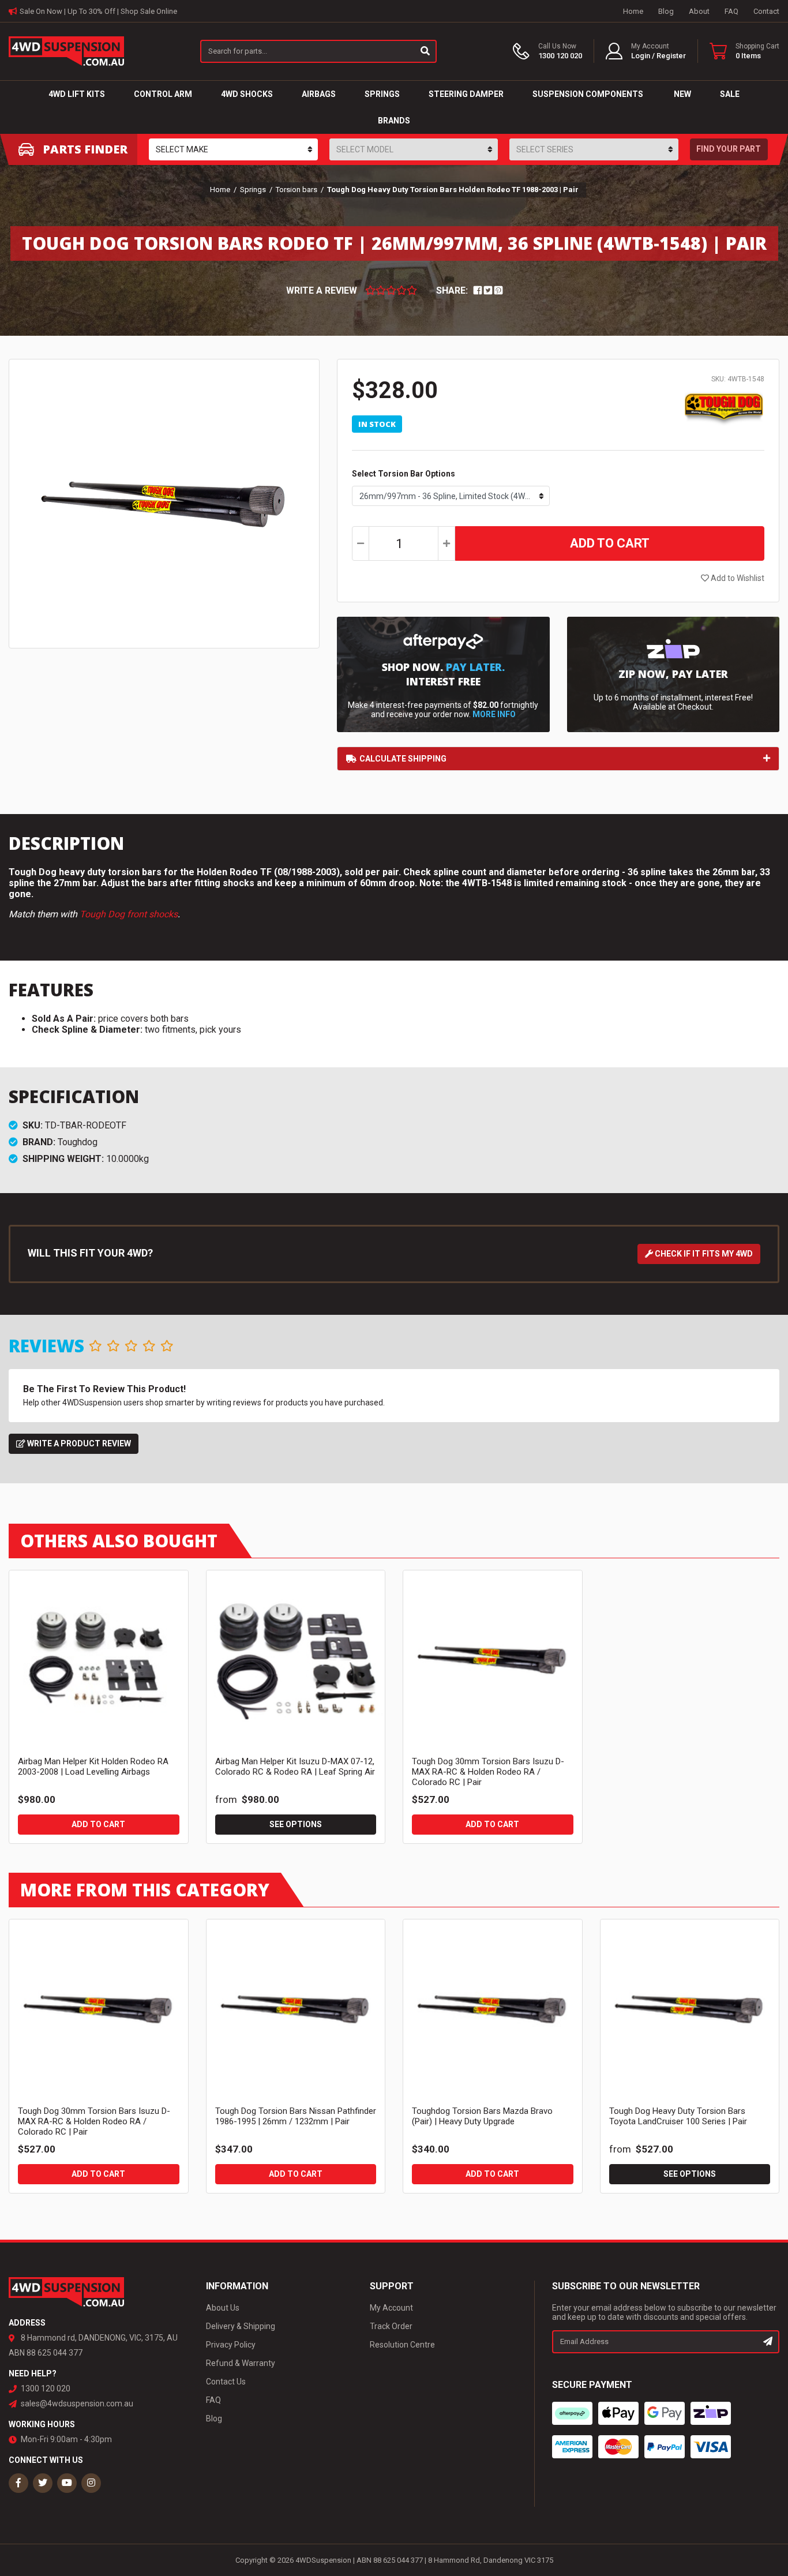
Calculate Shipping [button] (403, 759)
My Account (391, 2308)
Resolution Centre (402, 2345)
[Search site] (426, 51)
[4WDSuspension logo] (66, 50)
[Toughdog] (724, 408)
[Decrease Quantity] (361, 543)
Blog (666, 11)
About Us (223, 2308)
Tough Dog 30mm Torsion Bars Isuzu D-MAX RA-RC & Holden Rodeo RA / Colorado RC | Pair (488, 1772)
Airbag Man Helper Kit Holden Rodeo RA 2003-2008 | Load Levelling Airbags (93, 1767)
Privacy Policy (231, 2345)
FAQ (731, 11)
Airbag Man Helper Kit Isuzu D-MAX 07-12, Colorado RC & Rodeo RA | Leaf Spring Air (295, 1767)
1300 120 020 (46, 2388)
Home (633, 11)
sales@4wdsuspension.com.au (77, 2403)
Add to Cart (610, 543)
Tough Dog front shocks (129, 914)
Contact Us (226, 2382)
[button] (646, 51)
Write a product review (78, 1443)
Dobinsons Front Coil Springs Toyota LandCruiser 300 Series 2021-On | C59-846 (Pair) (98, 2522)
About (699, 11)
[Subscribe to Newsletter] (768, 2342)
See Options (296, 1824)
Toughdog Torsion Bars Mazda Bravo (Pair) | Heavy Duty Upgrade (482, 2116)
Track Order (391, 2326)
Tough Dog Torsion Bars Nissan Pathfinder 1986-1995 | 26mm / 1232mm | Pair (296, 2116)
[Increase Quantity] (446, 543)
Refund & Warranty (241, 2363)
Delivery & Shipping (241, 2326)
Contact (766, 11)
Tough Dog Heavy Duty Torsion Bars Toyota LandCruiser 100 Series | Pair (678, 2116)
